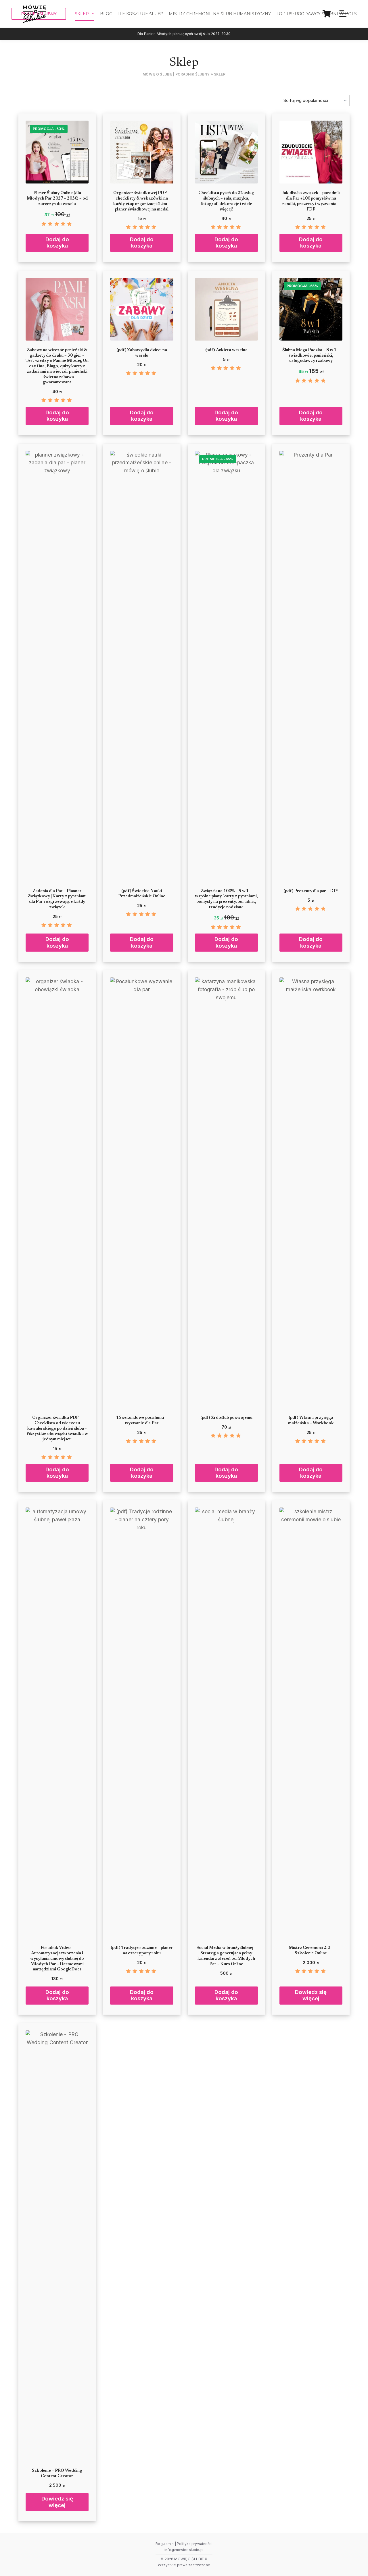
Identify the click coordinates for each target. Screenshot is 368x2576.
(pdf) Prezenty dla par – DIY (311, 891)
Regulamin (165, 2544)
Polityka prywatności (195, 2544)
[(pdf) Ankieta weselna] (226, 309)
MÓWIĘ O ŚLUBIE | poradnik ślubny (176, 74)
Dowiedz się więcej (311, 1995)
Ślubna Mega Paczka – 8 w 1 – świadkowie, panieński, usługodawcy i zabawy (311, 356)
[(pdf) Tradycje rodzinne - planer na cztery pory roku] (142, 1723)
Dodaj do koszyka (57, 242)
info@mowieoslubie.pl (184, 2550)
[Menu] (344, 14)
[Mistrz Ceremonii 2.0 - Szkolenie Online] (311, 1723)
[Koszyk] (327, 14)
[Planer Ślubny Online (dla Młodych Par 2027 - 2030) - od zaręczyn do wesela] (57, 152)
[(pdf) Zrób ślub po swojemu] (226, 1193)
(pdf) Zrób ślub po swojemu (226, 1418)
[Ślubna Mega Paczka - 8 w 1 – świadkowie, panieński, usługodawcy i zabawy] (311, 309)
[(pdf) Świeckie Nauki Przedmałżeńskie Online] (142, 666)
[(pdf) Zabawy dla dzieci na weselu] (142, 309)
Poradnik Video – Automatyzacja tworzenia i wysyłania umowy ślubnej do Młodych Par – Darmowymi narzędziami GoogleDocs (57, 1959)
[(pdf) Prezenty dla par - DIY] (311, 666)
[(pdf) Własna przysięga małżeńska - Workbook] (311, 1193)
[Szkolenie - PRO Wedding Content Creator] (57, 2246)
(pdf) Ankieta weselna (226, 350)
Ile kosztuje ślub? (141, 14)
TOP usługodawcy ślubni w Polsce (320, 14)
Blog (106, 14)
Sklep (82, 14)
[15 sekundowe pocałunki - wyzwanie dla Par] (142, 1193)
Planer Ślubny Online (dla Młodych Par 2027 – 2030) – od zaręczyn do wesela (57, 199)
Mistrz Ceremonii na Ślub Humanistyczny (220, 14)
